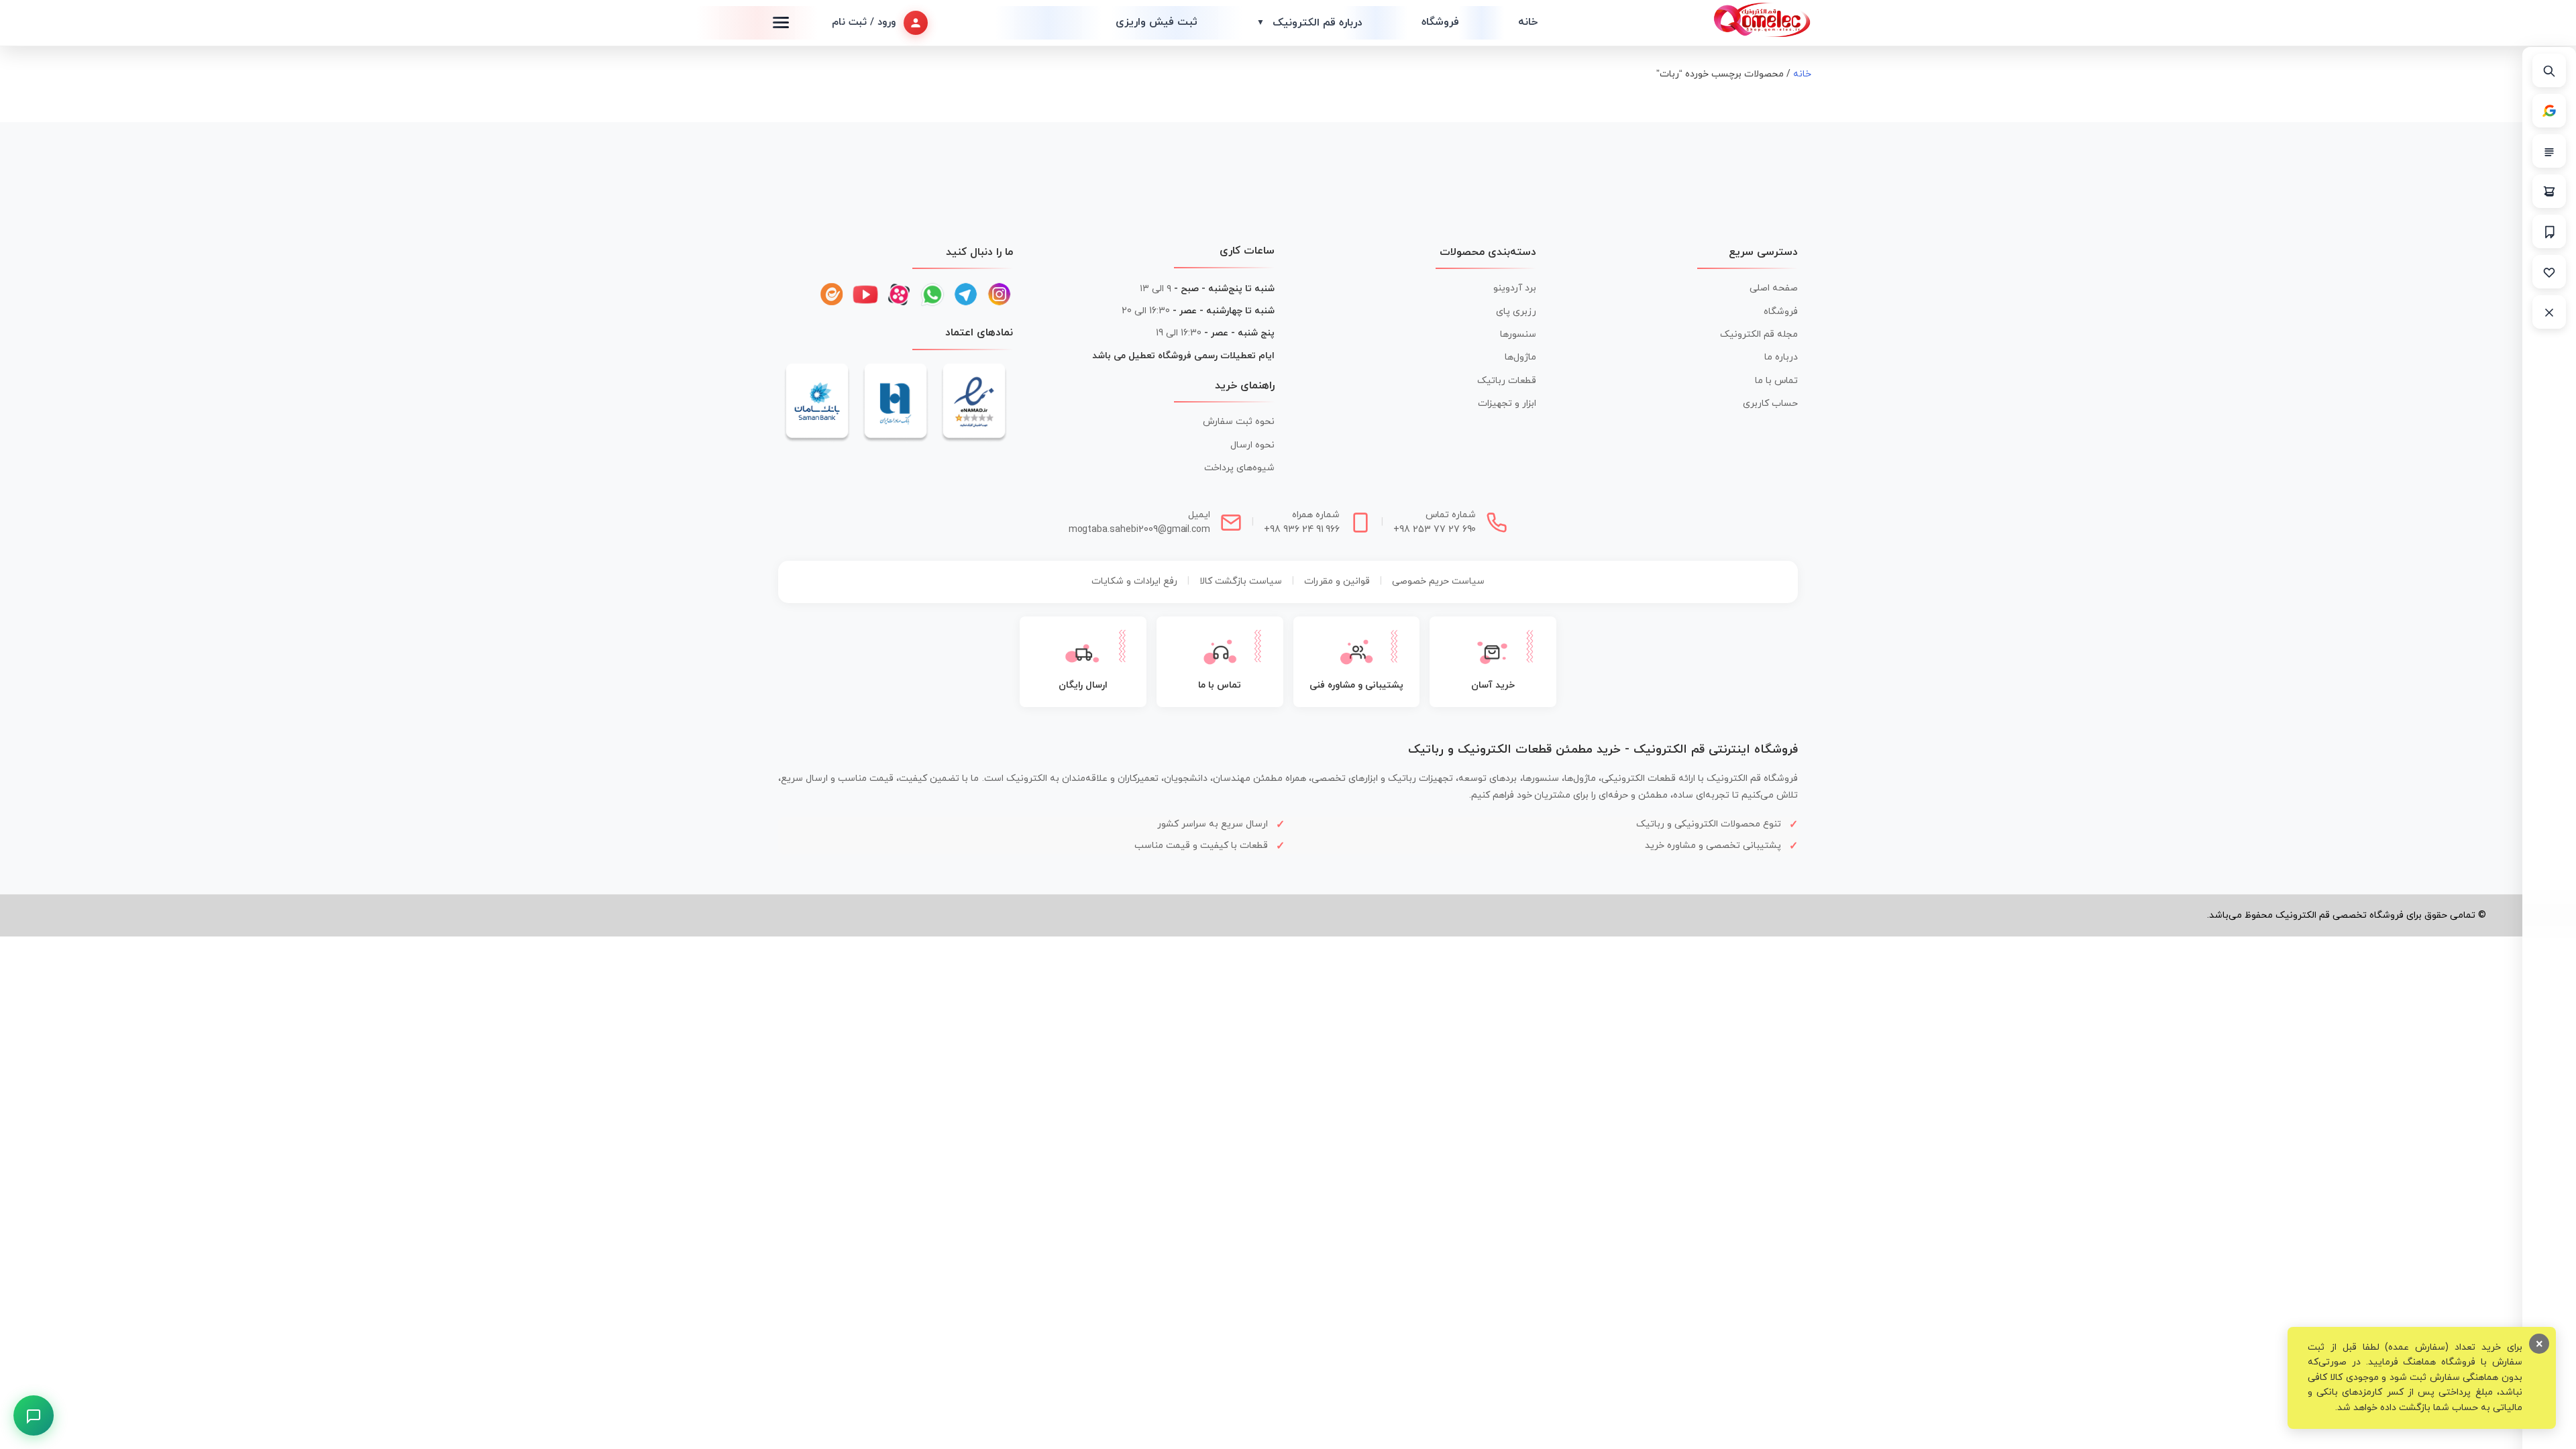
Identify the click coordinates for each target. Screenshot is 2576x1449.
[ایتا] (832, 294)
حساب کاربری (1770, 404)
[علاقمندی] (2549, 272)
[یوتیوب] (865, 294)
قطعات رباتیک (1507, 381)
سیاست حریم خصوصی (1438, 581)
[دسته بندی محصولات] (2549, 151)
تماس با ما (1776, 381)
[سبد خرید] (2549, 191)
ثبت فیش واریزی (1157, 22)
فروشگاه (1440, 22)
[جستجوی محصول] (2549, 70)
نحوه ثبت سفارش (1239, 422)
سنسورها (1518, 334)
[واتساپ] (932, 294)
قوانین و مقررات (1337, 581)
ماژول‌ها (1520, 357)
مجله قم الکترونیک (1759, 334)
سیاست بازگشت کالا (1241, 581)
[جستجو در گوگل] (2549, 111)
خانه (1528, 22)
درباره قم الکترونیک (1309, 23)
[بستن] (2549, 312)
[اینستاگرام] (1000, 294)
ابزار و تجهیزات (1507, 404)
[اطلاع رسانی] (2549, 231)
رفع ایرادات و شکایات (1134, 581)
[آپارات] (899, 294)
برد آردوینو (1515, 288)
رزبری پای (1516, 312)
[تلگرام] (966, 294)
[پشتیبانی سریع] (34, 1416)
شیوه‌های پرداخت (1239, 468)
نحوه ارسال (1252, 445)
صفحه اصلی (1774, 288)
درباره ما (1781, 357)
